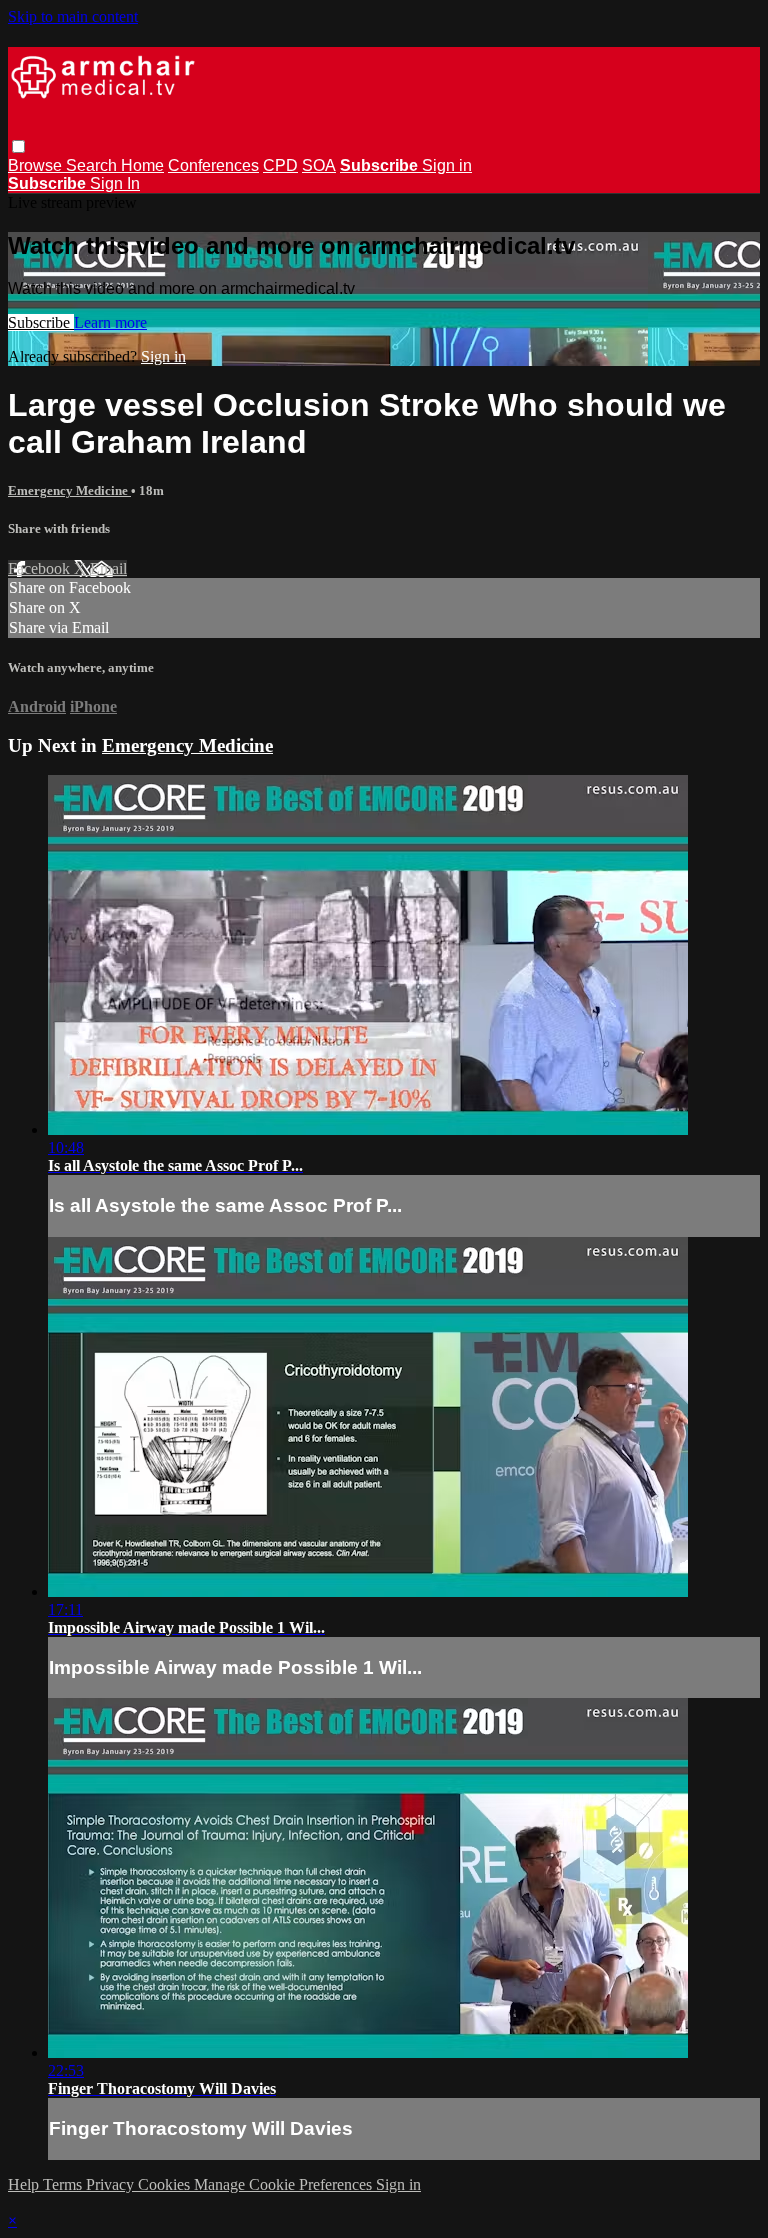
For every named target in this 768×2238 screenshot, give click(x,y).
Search (93, 165)
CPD (280, 165)
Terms (64, 2184)
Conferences (213, 165)
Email (108, 568)
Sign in (447, 165)
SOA (319, 165)
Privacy (112, 2184)
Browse (37, 165)
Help (25, 2184)
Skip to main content (73, 16)
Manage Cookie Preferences (285, 2184)
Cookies (166, 2184)
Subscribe (41, 322)
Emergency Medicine (69, 490)
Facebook (41, 568)
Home (142, 165)
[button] (18, 146)
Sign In (115, 183)
